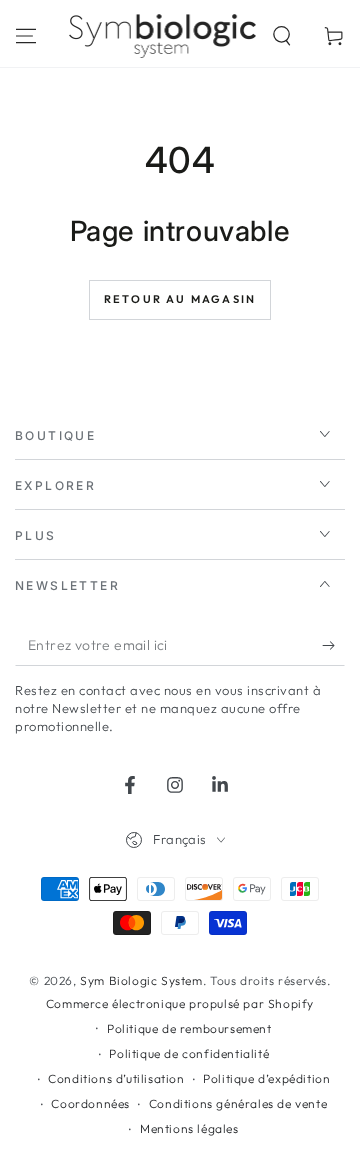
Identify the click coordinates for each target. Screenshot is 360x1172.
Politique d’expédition (266, 1078)
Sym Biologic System (141, 980)
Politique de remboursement (189, 1028)
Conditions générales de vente (238, 1103)
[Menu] (26, 36)
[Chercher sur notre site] (282, 36)
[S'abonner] (333, 646)
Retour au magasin (180, 299)
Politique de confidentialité (189, 1053)
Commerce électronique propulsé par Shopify (180, 1003)
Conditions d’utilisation (116, 1078)
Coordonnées (90, 1103)
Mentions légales (189, 1128)
